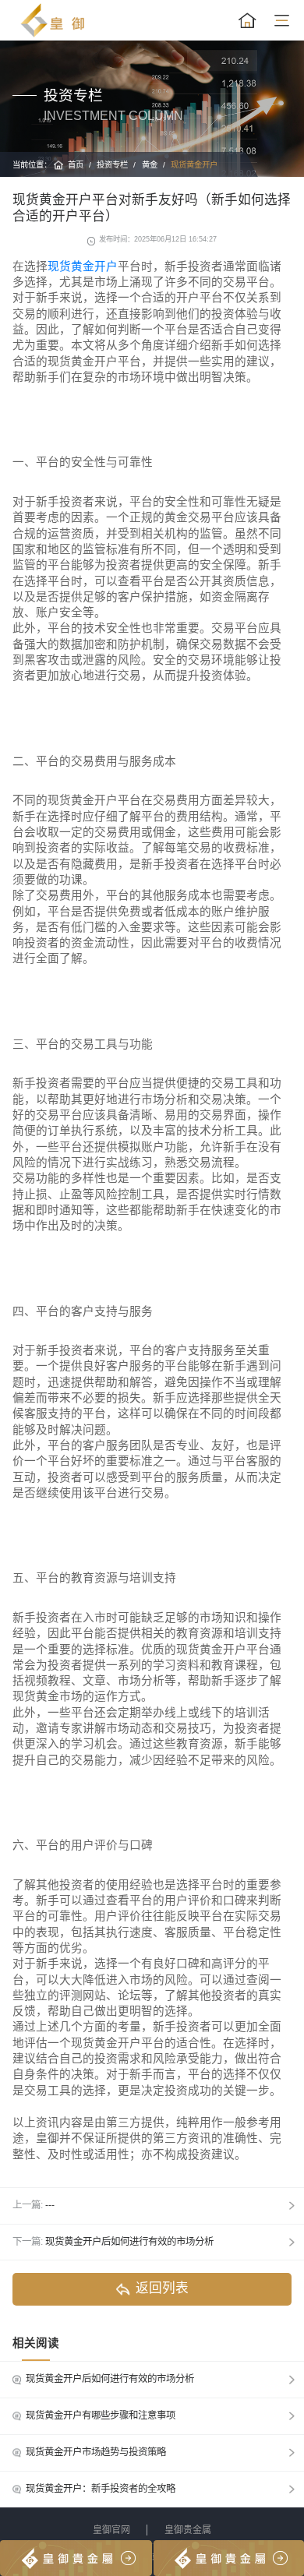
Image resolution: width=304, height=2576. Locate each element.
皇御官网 (111, 2530)
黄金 (150, 165)
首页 (76, 165)
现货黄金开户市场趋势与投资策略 (96, 2452)
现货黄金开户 (194, 165)
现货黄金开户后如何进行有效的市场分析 (129, 2242)
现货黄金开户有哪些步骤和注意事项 (101, 2415)
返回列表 (162, 2288)
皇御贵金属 (188, 2530)
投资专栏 (112, 165)
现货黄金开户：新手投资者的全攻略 (101, 2489)
